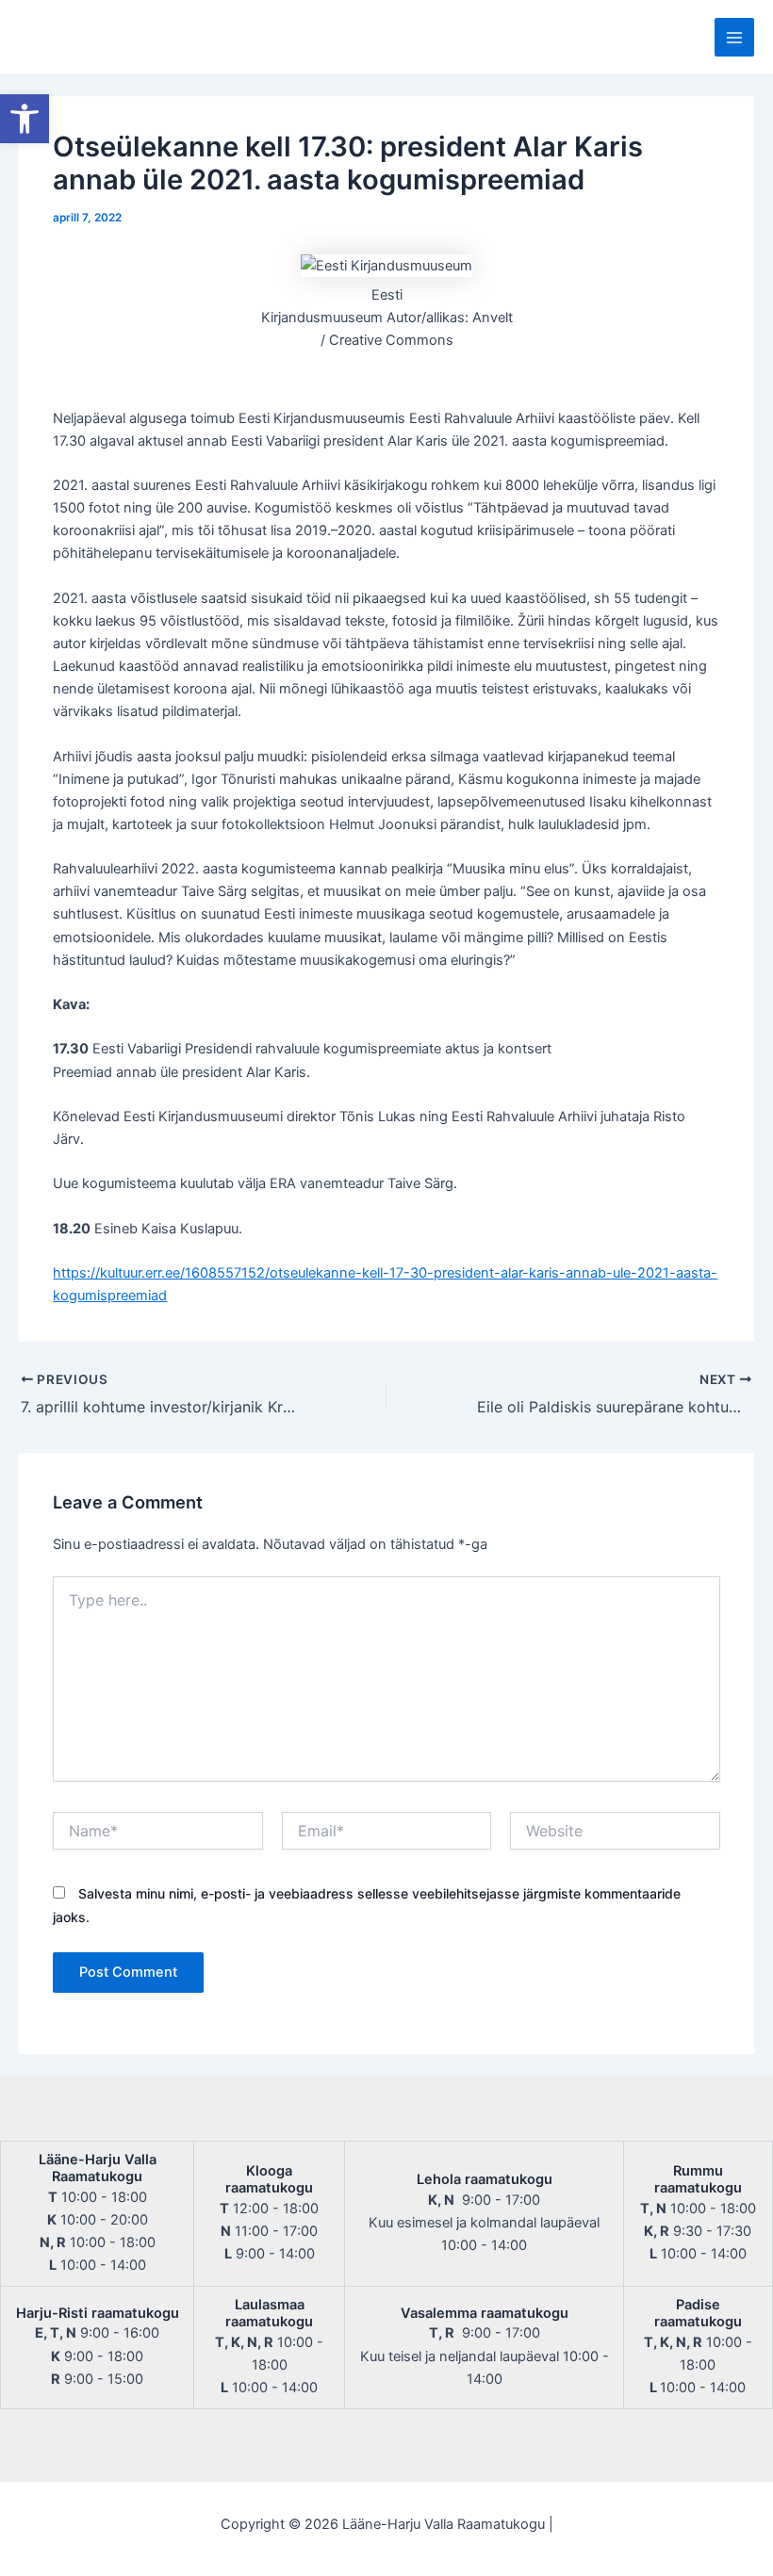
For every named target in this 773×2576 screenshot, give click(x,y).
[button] (25, 119)
